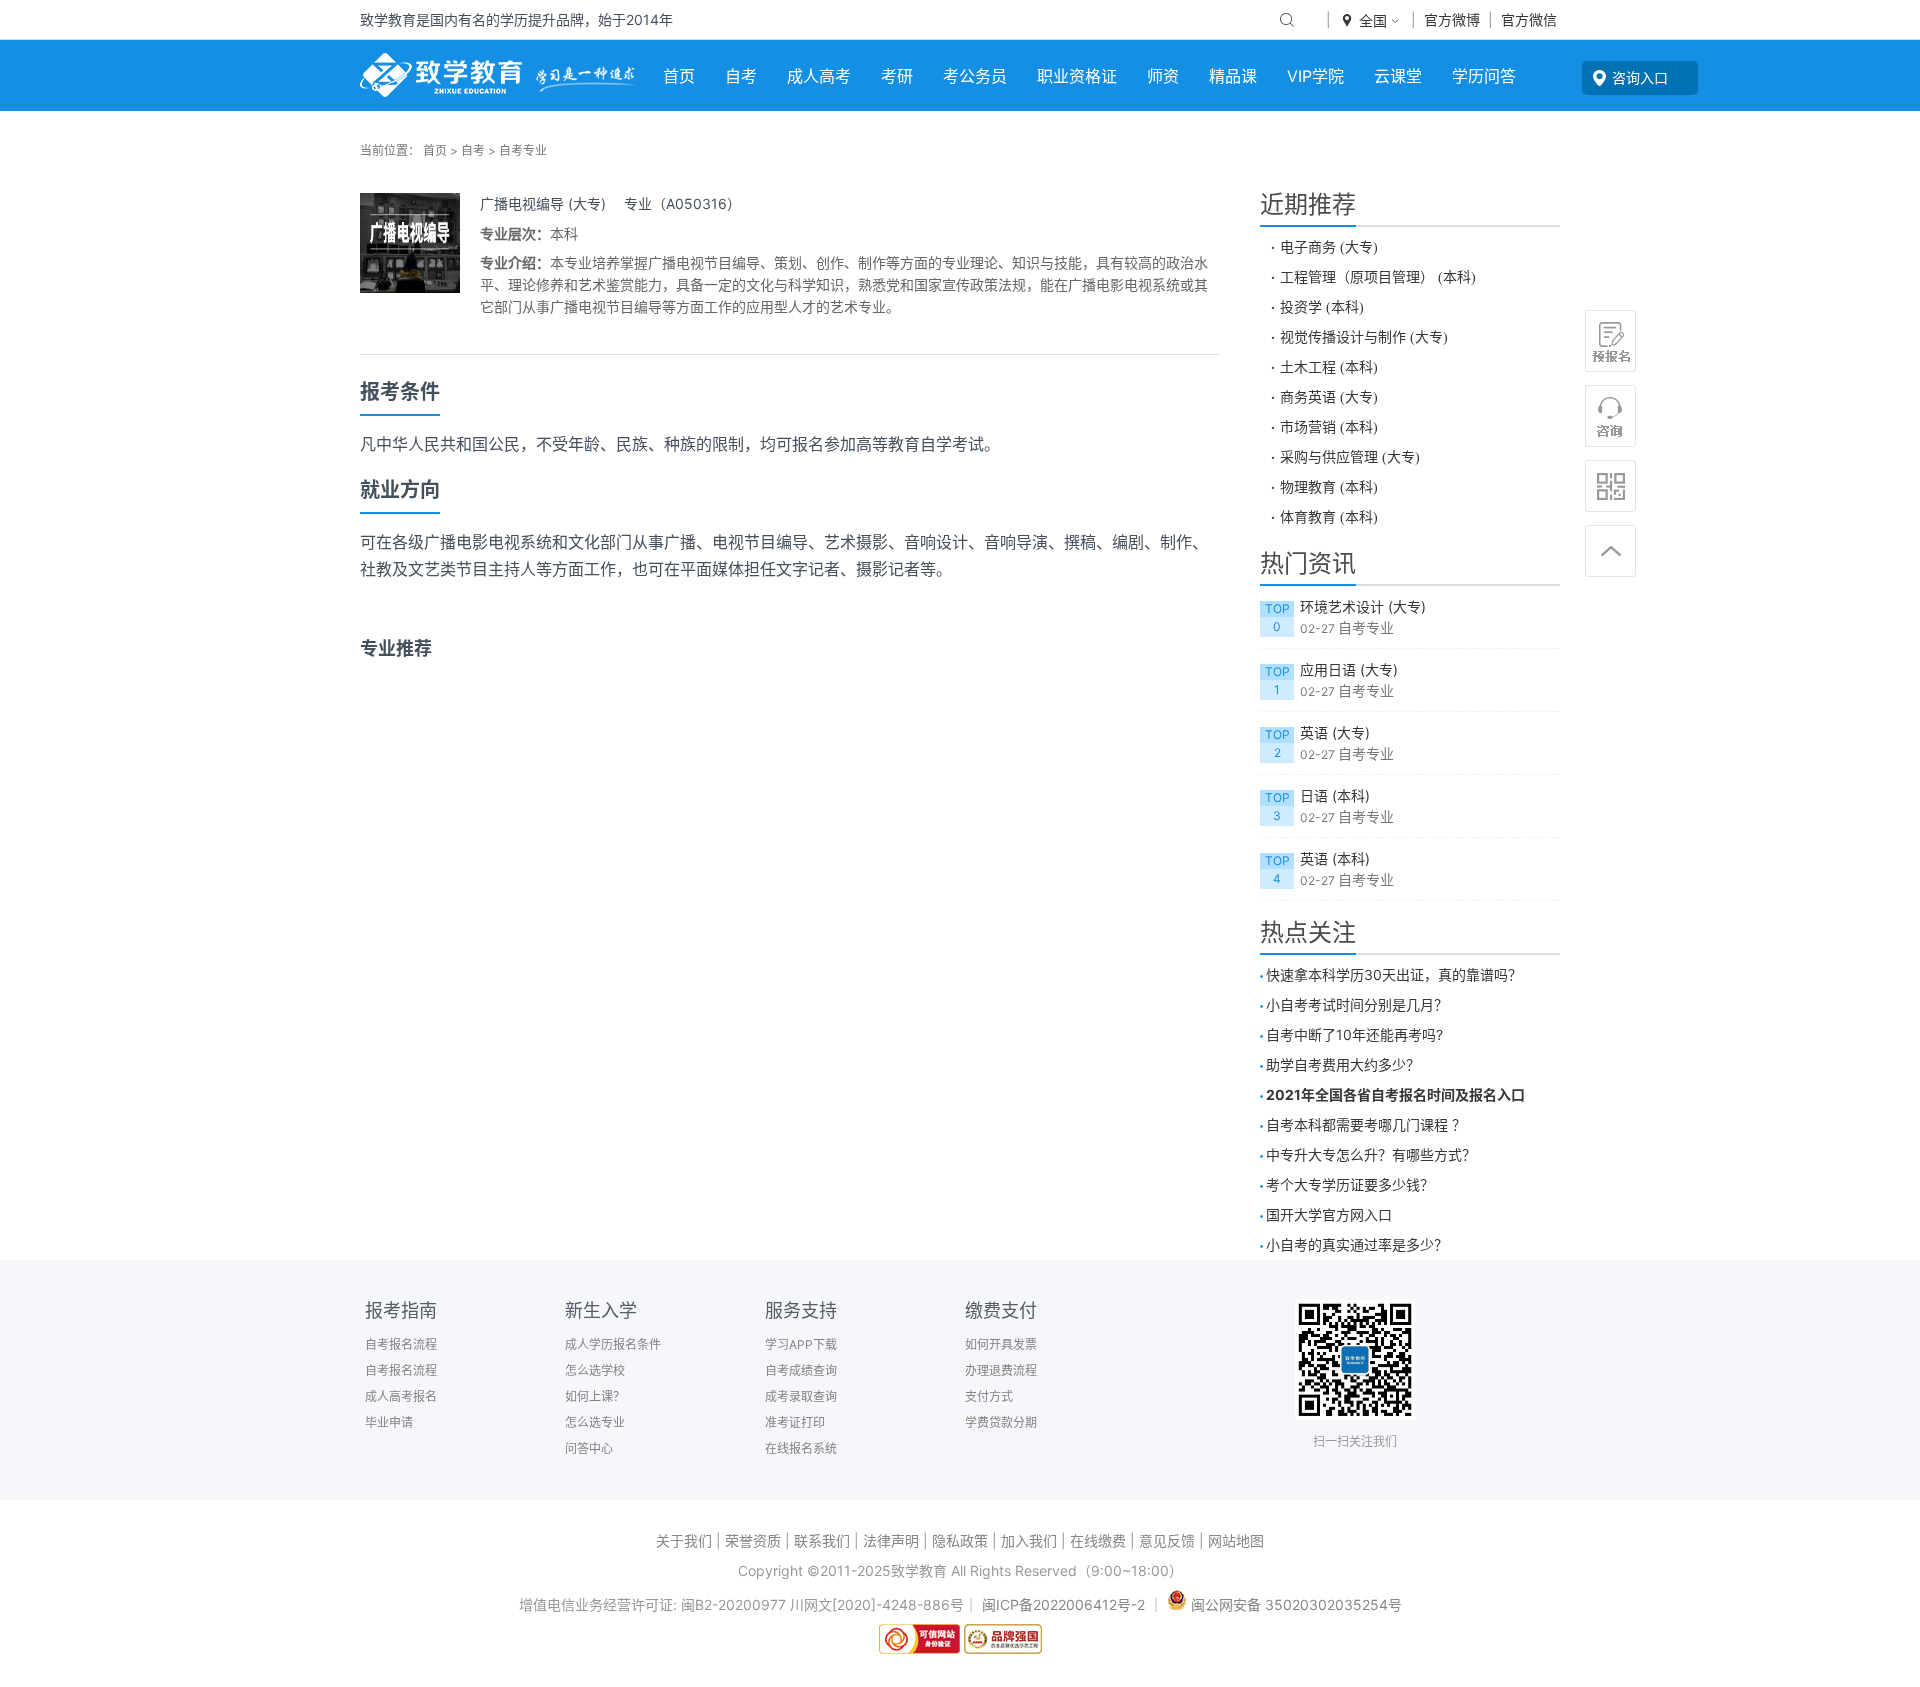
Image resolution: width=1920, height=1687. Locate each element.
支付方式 (989, 1396)
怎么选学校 (595, 1370)
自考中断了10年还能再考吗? (1354, 1034)
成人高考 (819, 76)
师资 (1163, 76)
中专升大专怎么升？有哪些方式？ (1371, 1154)
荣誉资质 (753, 1540)
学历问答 (1484, 76)
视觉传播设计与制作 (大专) (1364, 337)
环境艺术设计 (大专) (1363, 606)
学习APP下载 (801, 1344)
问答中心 (589, 1448)
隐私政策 (960, 1540)
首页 (679, 76)
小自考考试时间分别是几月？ (1357, 1004)
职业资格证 (1077, 76)
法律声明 (891, 1540)
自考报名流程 (401, 1344)
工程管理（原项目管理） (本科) (1378, 277)
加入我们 (1029, 1540)
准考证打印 (795, 1422)
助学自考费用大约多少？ (1343, 1064)
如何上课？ (595, 1396)
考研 (897, 76)
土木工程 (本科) (1338, 367)
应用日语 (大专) (1349, 669)
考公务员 (975, 76)
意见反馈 (1167, 1540)
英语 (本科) (1335, 858)
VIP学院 (1315, 76)
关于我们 (684, 1540)
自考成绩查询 (801, 1370)
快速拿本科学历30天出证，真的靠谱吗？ (1394, 974)
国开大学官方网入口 (1329, 1214)
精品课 (1233, 76)
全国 (1371, 20)
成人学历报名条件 (613, 1344)
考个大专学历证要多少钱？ (1350, 1184)
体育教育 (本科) (1329, 517)
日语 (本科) (1335, 795)
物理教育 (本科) (1329, 487)
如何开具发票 (1001, 1344)
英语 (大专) (1335, 732)
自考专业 (523, 150)
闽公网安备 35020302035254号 (1294, 1604)
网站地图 (1236, 1540)
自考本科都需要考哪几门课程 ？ (1366, 1124)
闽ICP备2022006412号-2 (1063, 1604)
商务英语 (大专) (1329, 397)
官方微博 (1452, 19)
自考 (741, 76)
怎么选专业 (595, 1422)
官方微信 (1529, 19)
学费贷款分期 (1001, 1422)
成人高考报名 (401, 1396)
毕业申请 (389, 1422)
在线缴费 (1098, 1540)
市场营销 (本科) (1329, 427)
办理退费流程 (1001, 1370)
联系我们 (822, 1540)
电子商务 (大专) (1329, 247)
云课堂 (1398, 76)
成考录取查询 (801, 1396)
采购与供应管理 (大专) (1350, 457)
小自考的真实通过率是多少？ (1357, 1244)
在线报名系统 (801, 1448)
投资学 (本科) (1322, 307)
